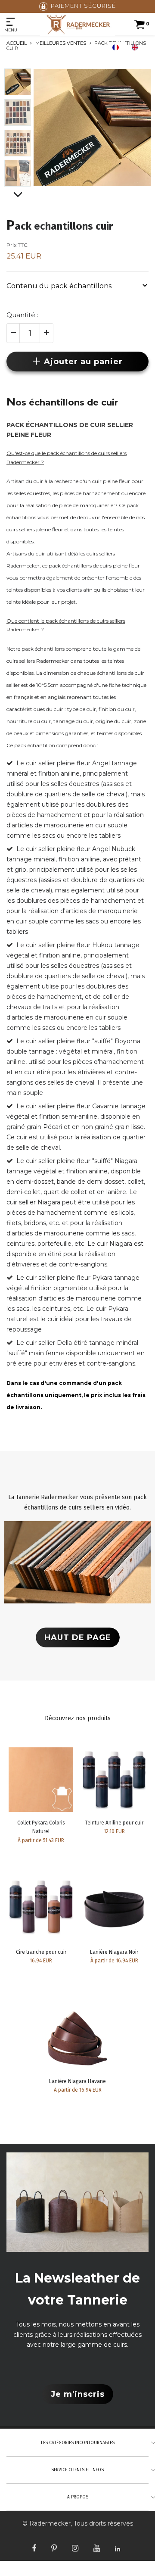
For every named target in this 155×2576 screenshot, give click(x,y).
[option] (137, 47)
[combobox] (118, 47)
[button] (77, 285)
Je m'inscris (78, 2394)
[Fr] (118, 47)
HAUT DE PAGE (78, 1637)
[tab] (77, 285)
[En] (137, 47)
